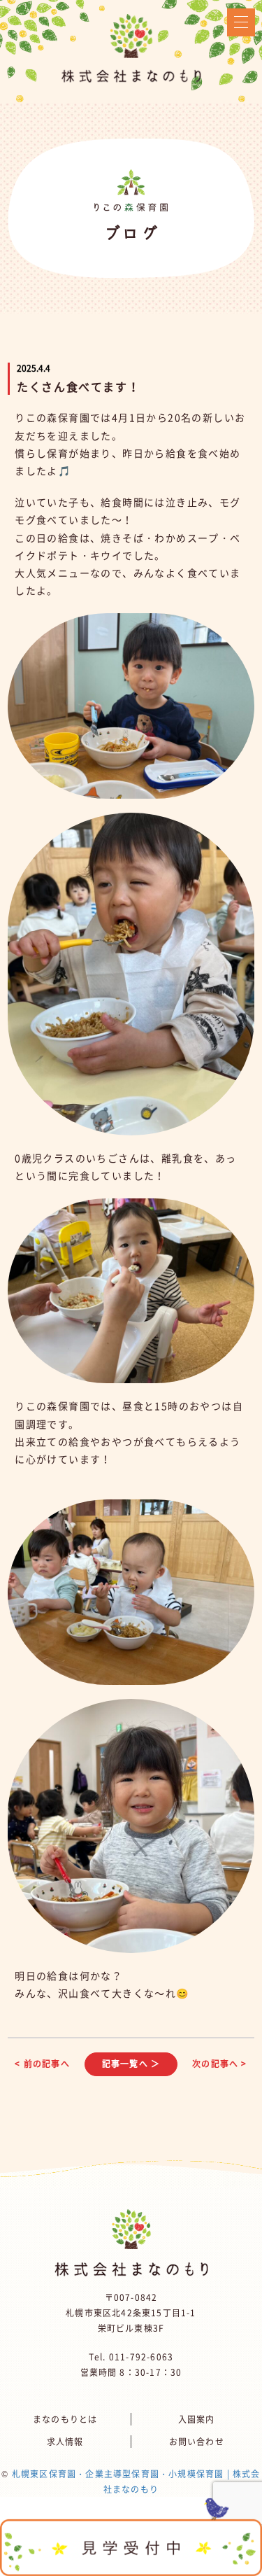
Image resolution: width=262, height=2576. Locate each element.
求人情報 (65, 2442)
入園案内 (197, 2419)
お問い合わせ (197, 2442)
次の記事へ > (219, 2064)
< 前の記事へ (42, 2064)
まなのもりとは (65, 2419)
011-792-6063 (141, 2357)
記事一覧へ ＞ (131, 2064)
